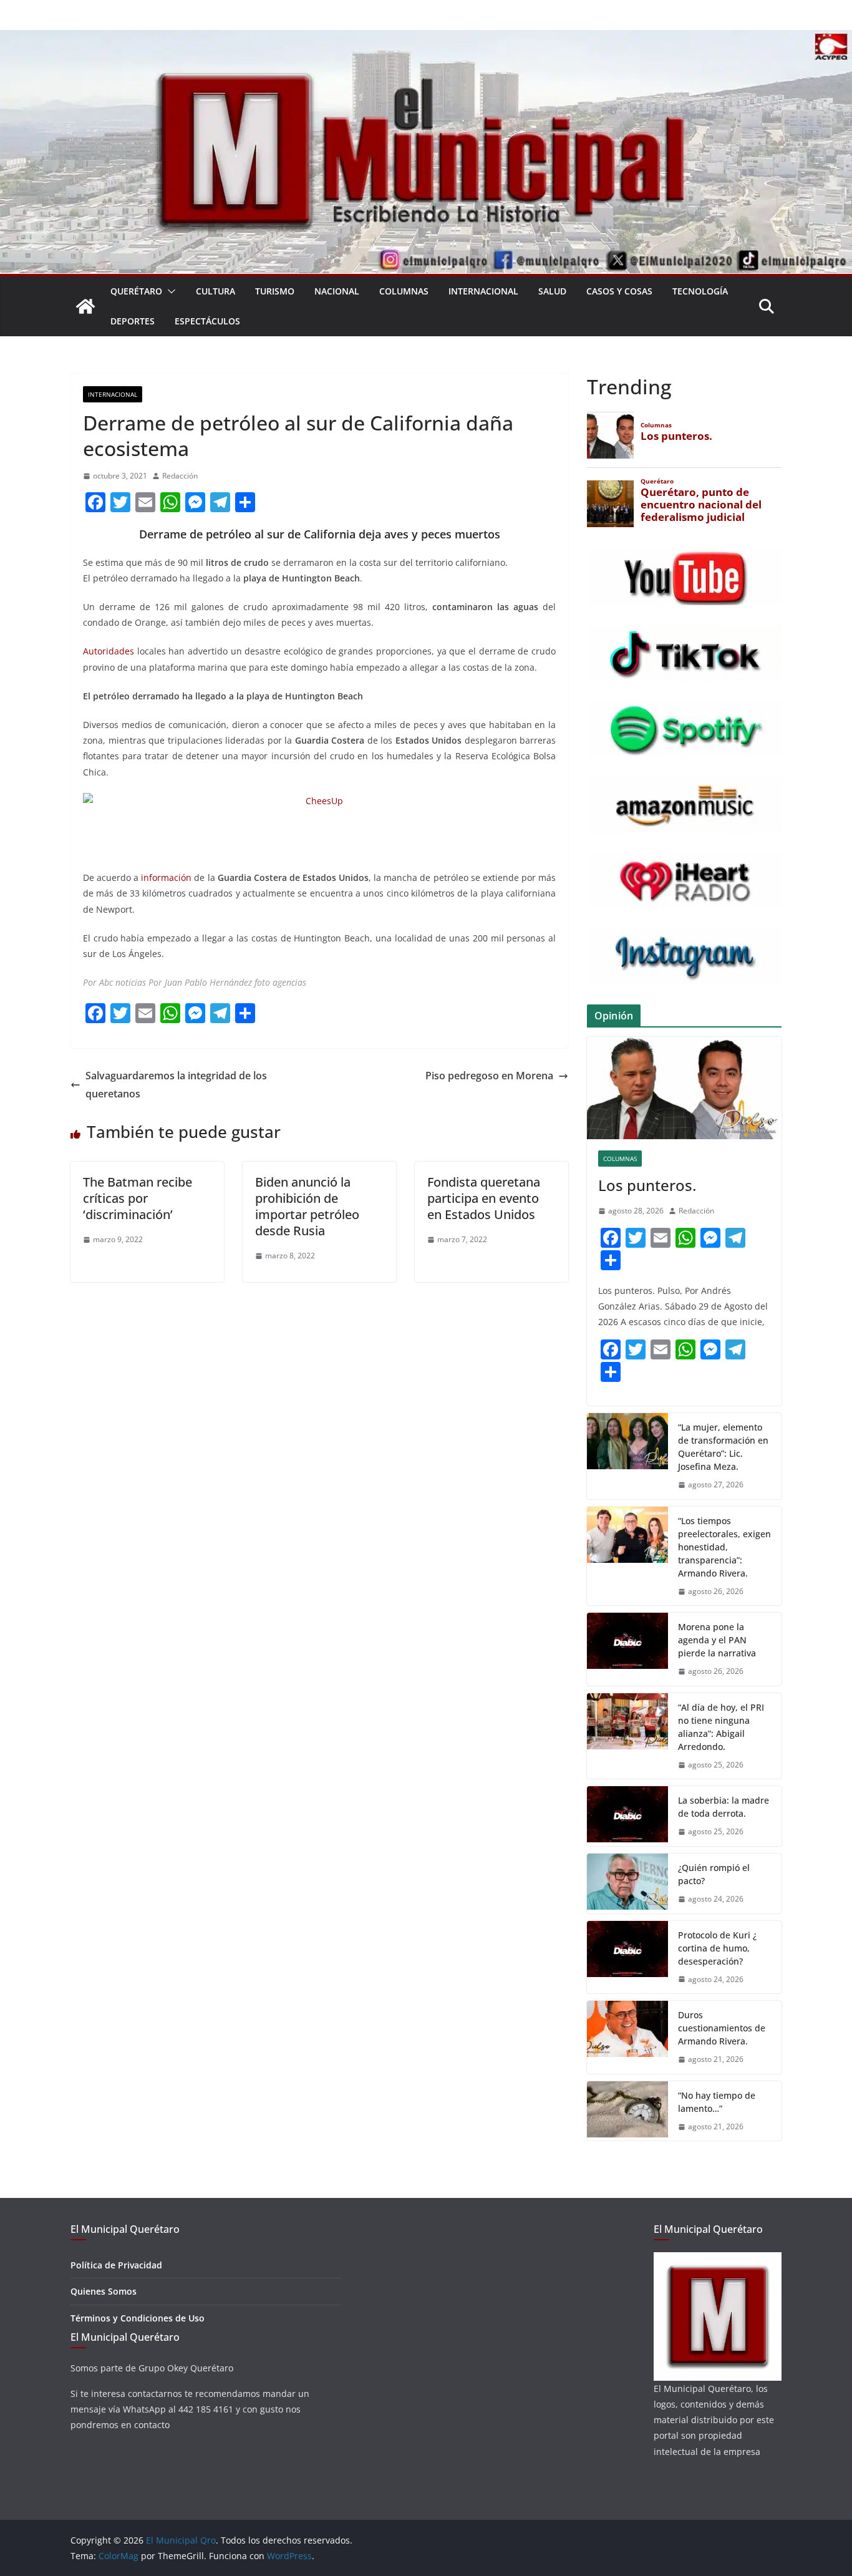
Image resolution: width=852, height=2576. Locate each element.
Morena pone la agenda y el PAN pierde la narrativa (717, 1640)
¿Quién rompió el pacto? (714, 1874)
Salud (552, 291)
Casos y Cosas (619, 291)
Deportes (133, 321)
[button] (169, 291)
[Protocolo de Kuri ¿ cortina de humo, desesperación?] (627, 1957)
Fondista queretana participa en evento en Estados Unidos (484, 1198)
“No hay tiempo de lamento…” (717, 2102)
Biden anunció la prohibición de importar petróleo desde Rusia (307, 1206)
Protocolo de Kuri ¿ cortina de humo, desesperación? (717, 1948)
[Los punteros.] (684, 1088)
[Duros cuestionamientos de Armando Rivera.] (627, 2037)
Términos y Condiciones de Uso (138, 2318)
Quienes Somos (104, 2291)
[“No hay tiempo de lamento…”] (627, 2111)
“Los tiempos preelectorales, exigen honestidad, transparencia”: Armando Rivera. (724, 1547)
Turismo (275, 291)
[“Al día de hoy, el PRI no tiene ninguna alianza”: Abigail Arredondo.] (627, 1736)
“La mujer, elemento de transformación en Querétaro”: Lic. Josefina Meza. (723, 1447)
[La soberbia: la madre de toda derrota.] (627, 1816)
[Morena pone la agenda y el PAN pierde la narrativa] (627, 1649)
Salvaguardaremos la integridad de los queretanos (176, 1085)
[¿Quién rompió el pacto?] (627, 1883)
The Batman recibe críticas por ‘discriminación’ (138, 1198)
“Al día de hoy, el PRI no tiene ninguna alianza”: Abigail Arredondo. (721, 1727)
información (166, 877)
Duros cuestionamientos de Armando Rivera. (722, 2028)
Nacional (337, 291)
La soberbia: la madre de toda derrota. (724, 1807)
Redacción (180, 476)
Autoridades (109, 651)
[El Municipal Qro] (426, 39)
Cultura (215, 291)
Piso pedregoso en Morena (489, 1076)
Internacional (483, 291)
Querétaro (136, 291)
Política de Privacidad (116, 2265)
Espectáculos (207, 321)
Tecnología (700, 291)
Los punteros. (647, 1185)
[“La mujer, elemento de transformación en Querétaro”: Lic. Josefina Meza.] (627, 1456)
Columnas (404, 291)
